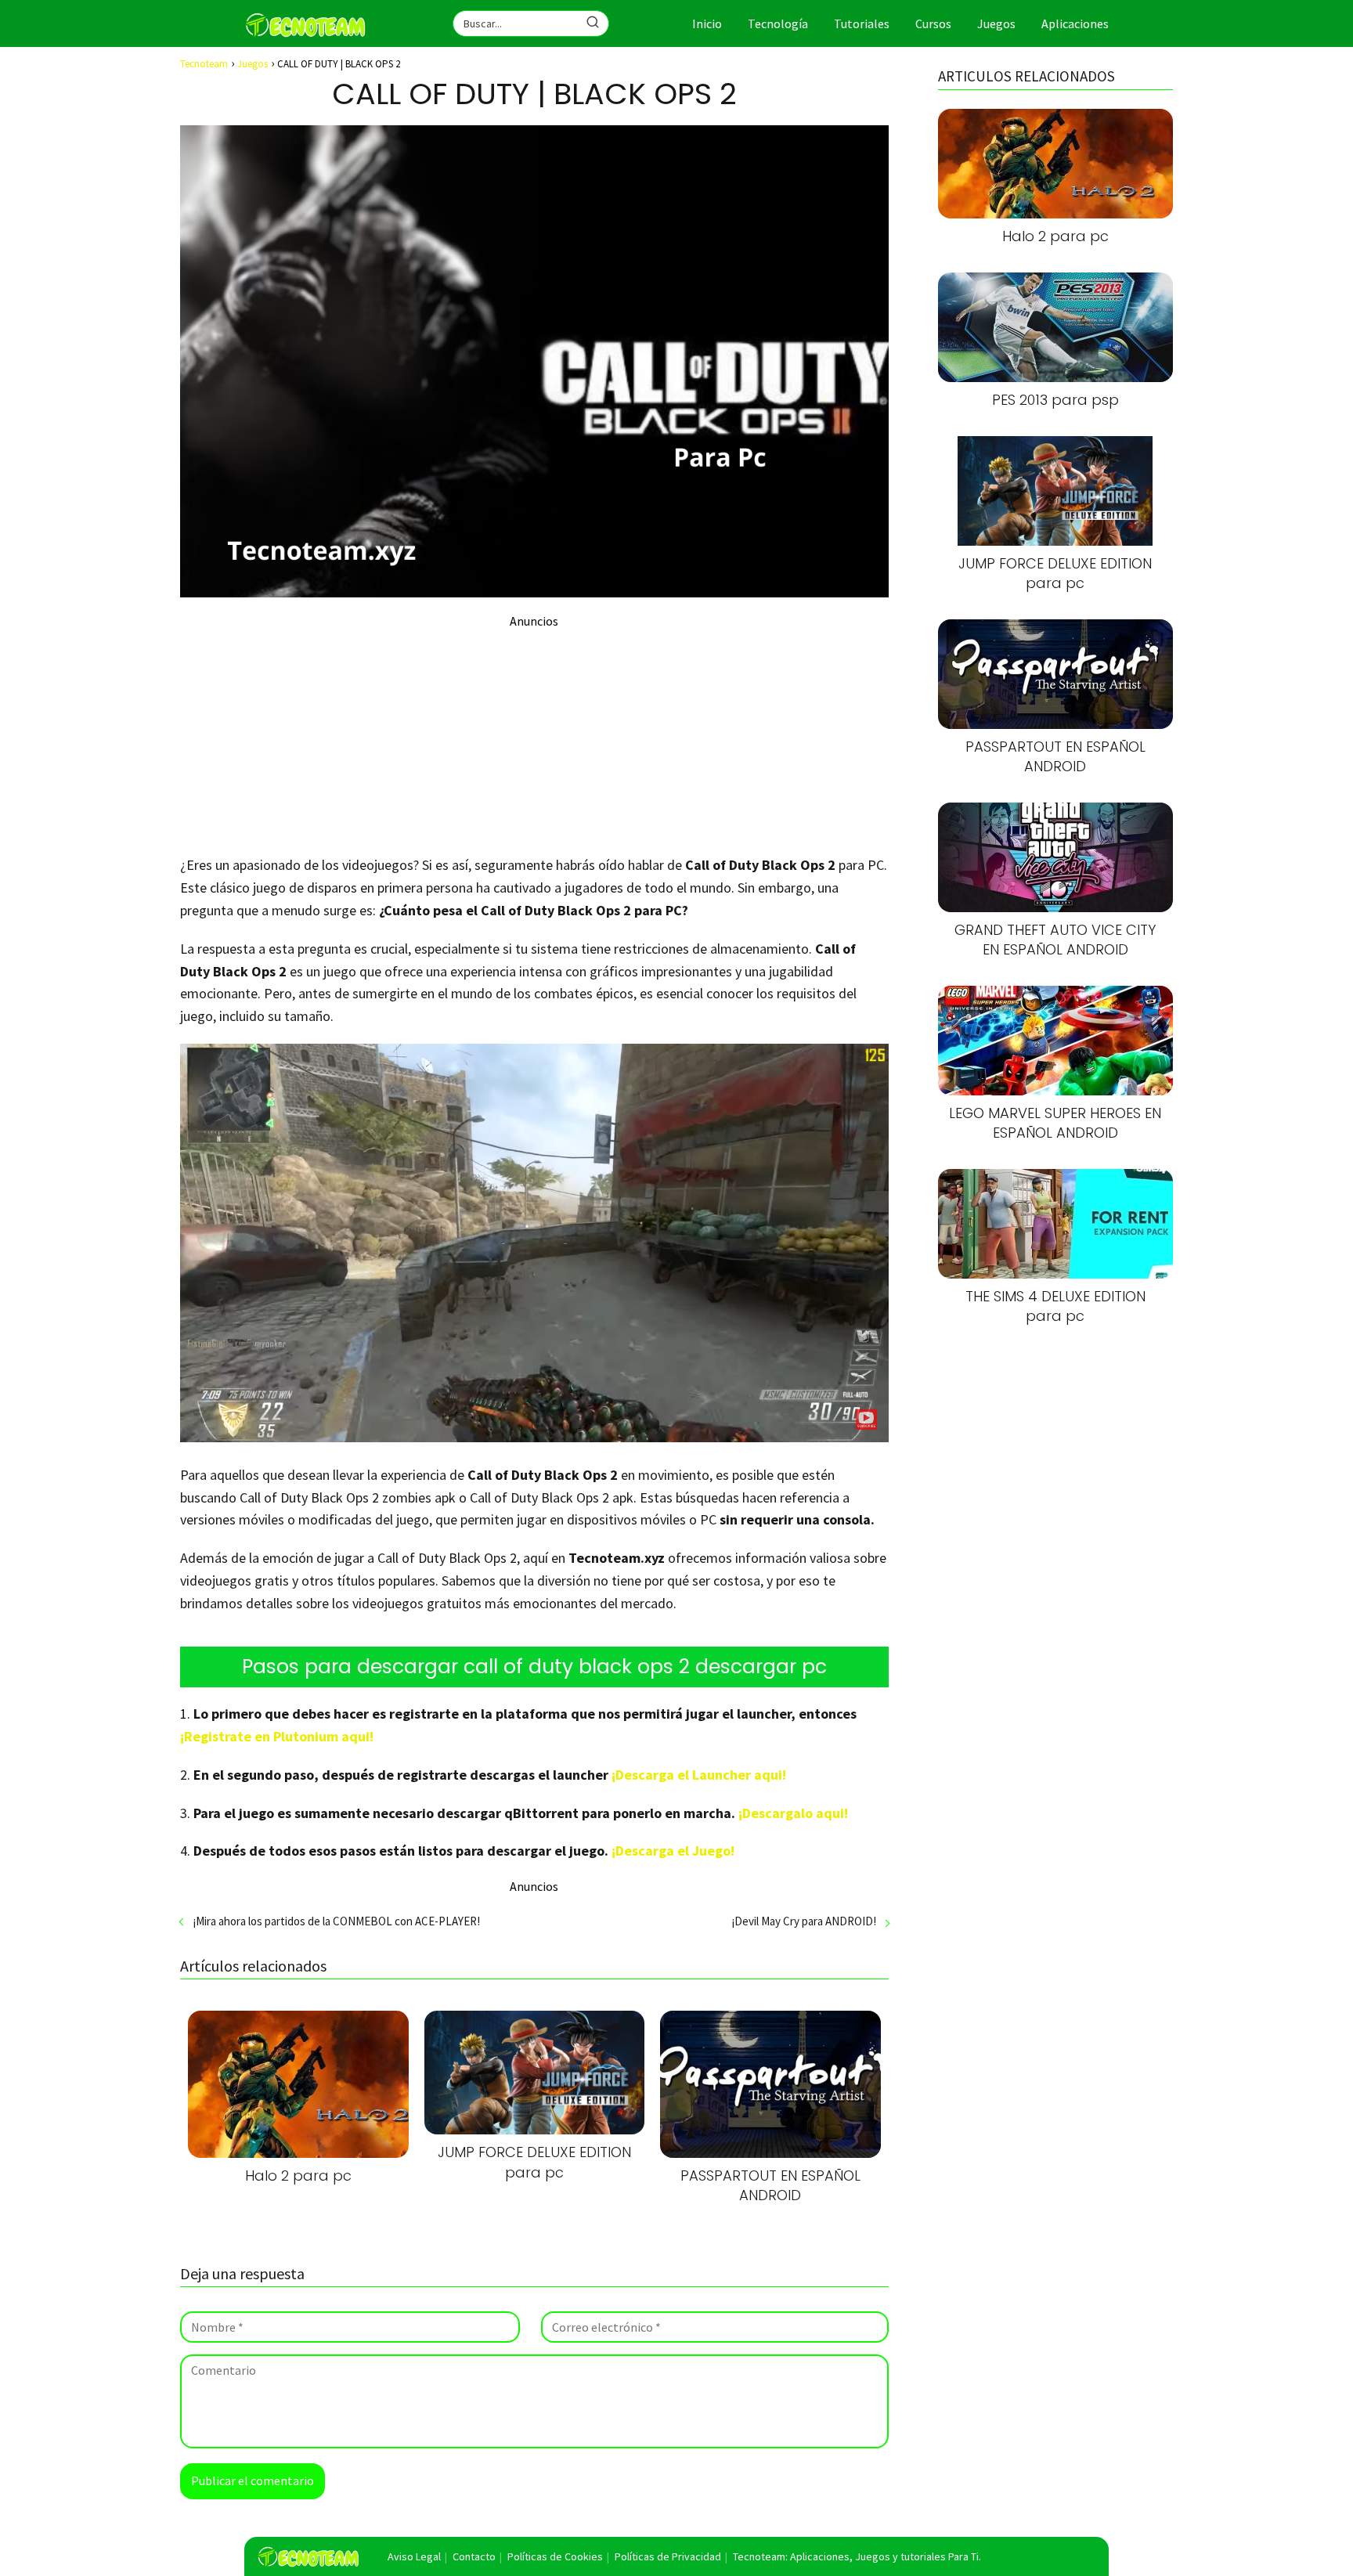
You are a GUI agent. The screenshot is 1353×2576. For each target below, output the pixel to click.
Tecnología (778, 23)
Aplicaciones (1075, 23)
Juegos (996, 23)
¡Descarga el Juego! (673, 1851)
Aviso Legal (414, 2556)
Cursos (933, 23)
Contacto (474, 2556)
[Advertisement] (534, 738)
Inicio (707, 23)
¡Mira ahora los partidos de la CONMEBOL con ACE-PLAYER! (336, 1921)
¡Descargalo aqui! (793, 1813)
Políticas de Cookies (555, 2556)
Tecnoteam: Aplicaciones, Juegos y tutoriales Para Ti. (857, 2556)
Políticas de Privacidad (668, 2556)
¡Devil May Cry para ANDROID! (804, 1921)
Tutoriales (862, 23)
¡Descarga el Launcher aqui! (699, 1775)
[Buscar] (593, 23)
